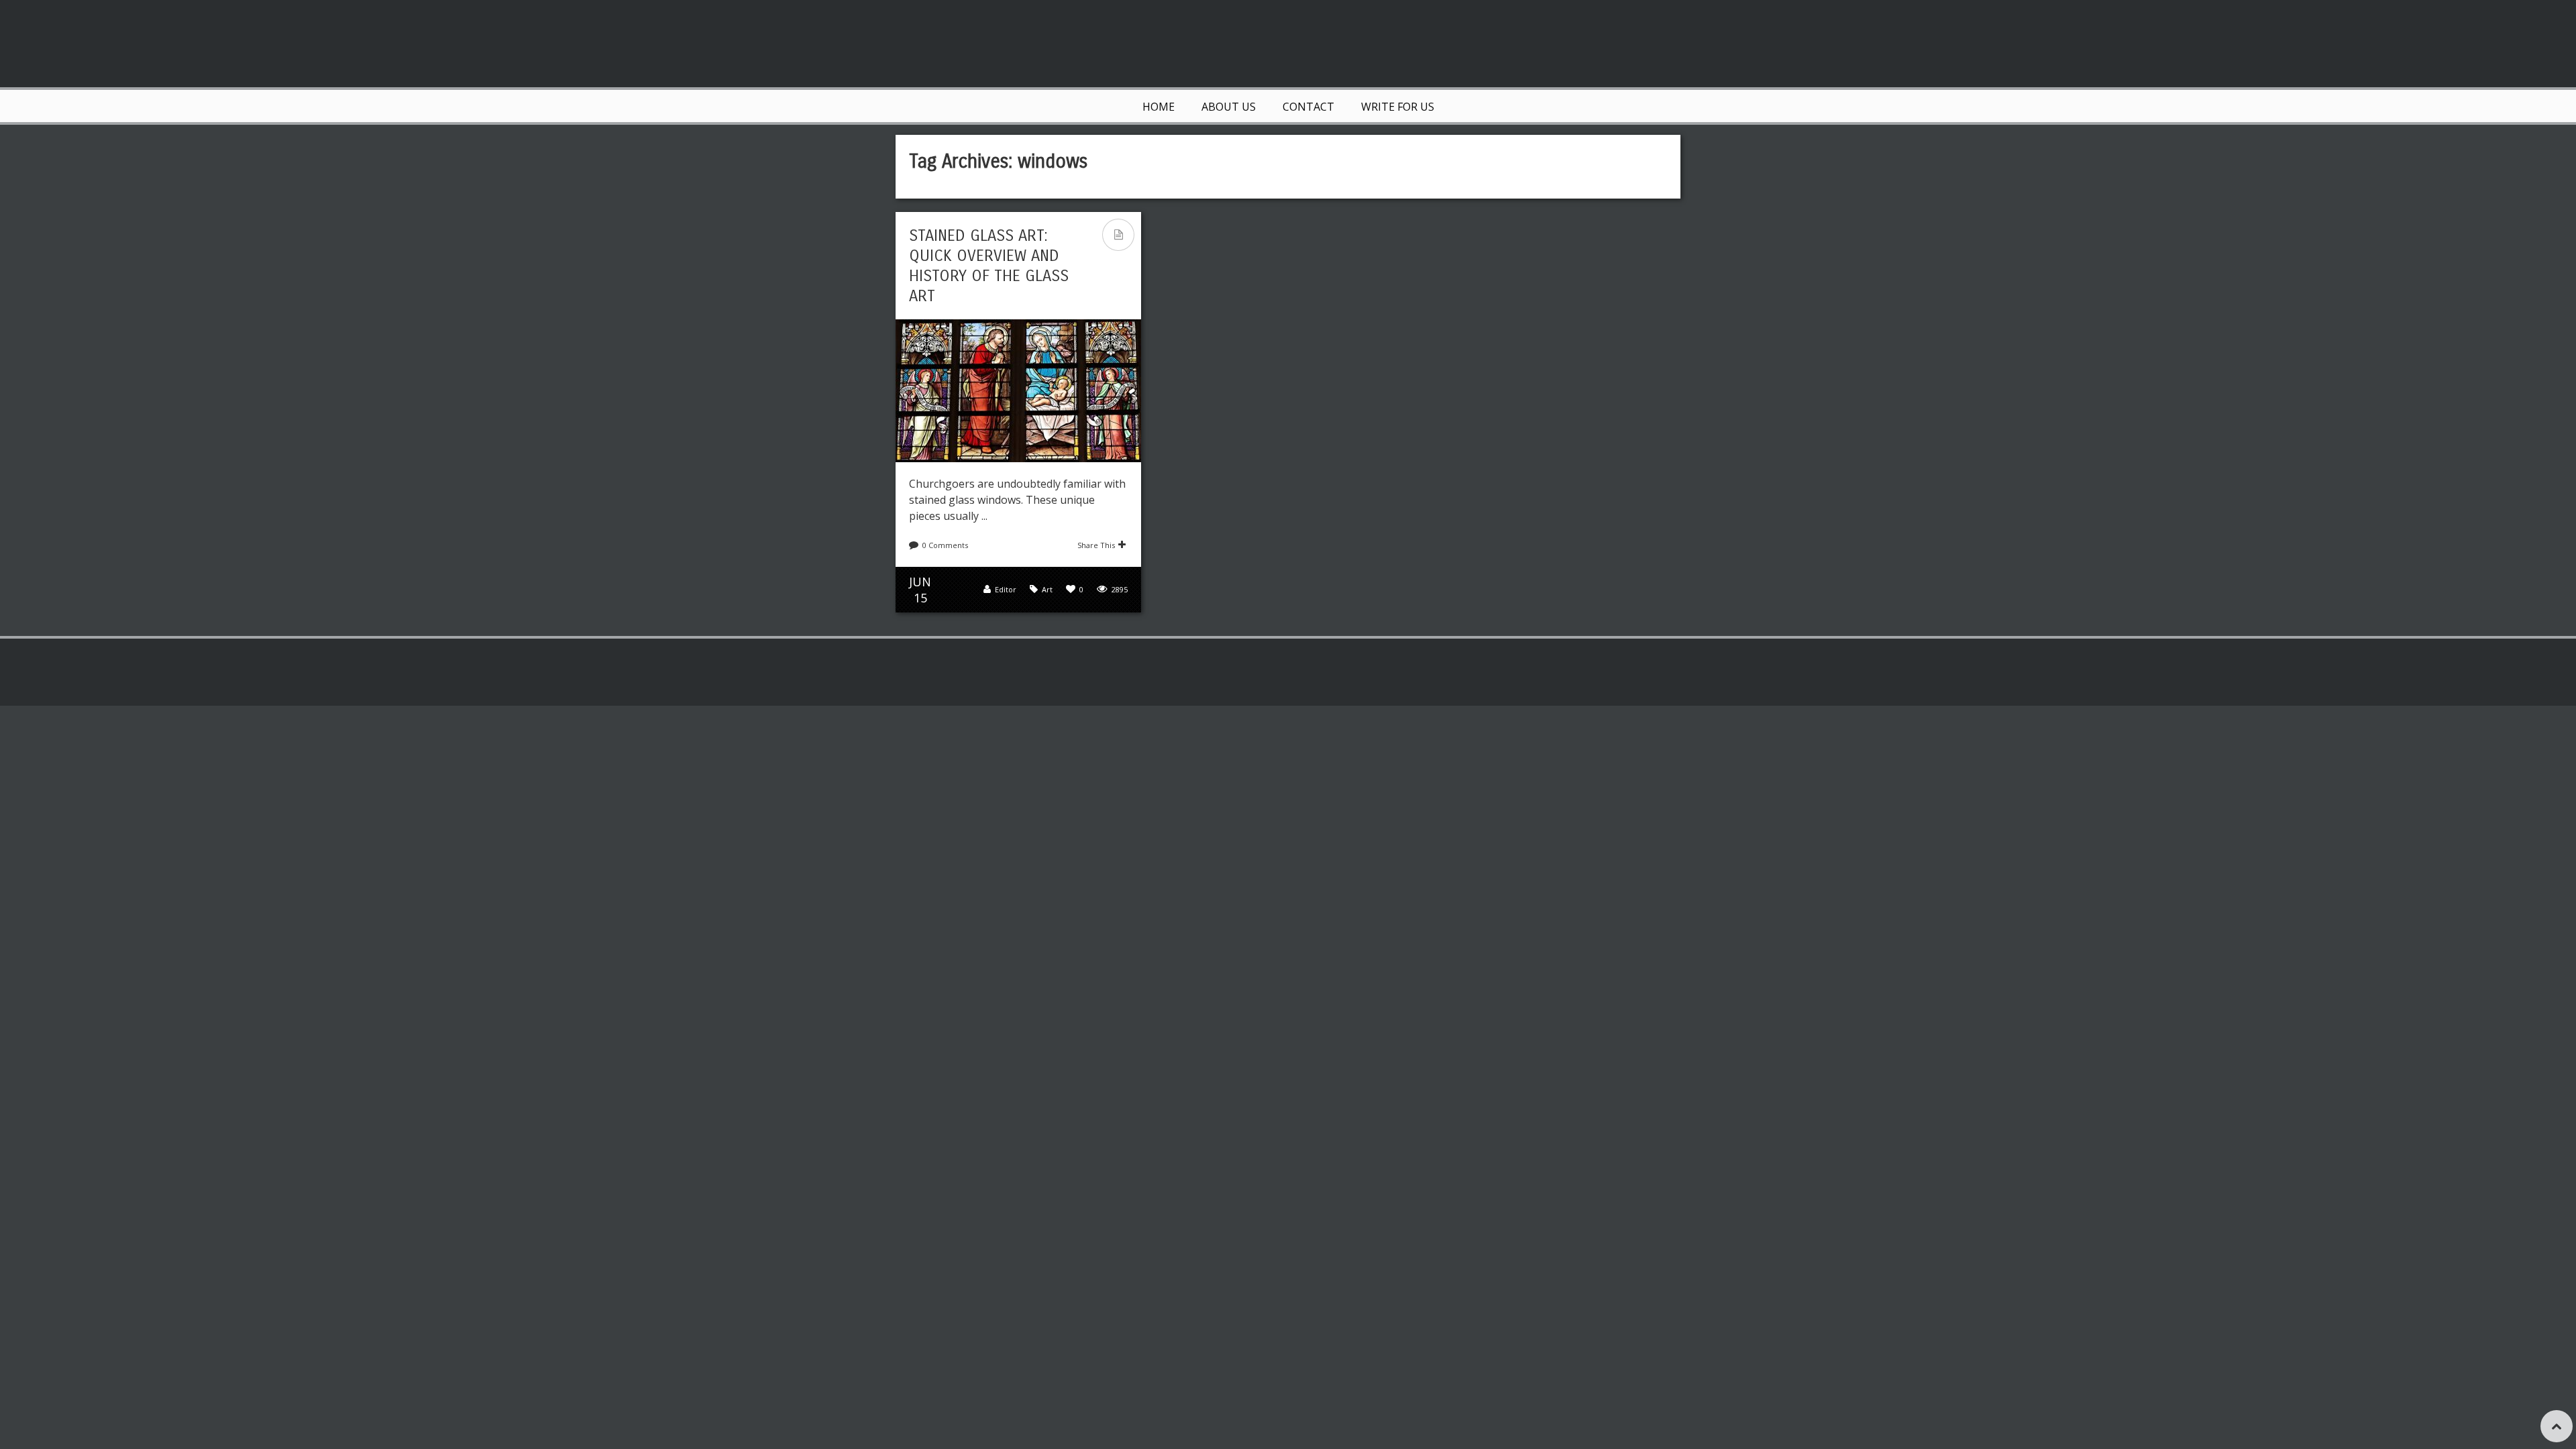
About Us (1229, 107)
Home (1159, 107)
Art (1047, 589)
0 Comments (945, 545)
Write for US (1398, 107)
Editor (1006, 589)
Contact (1308, 107)
